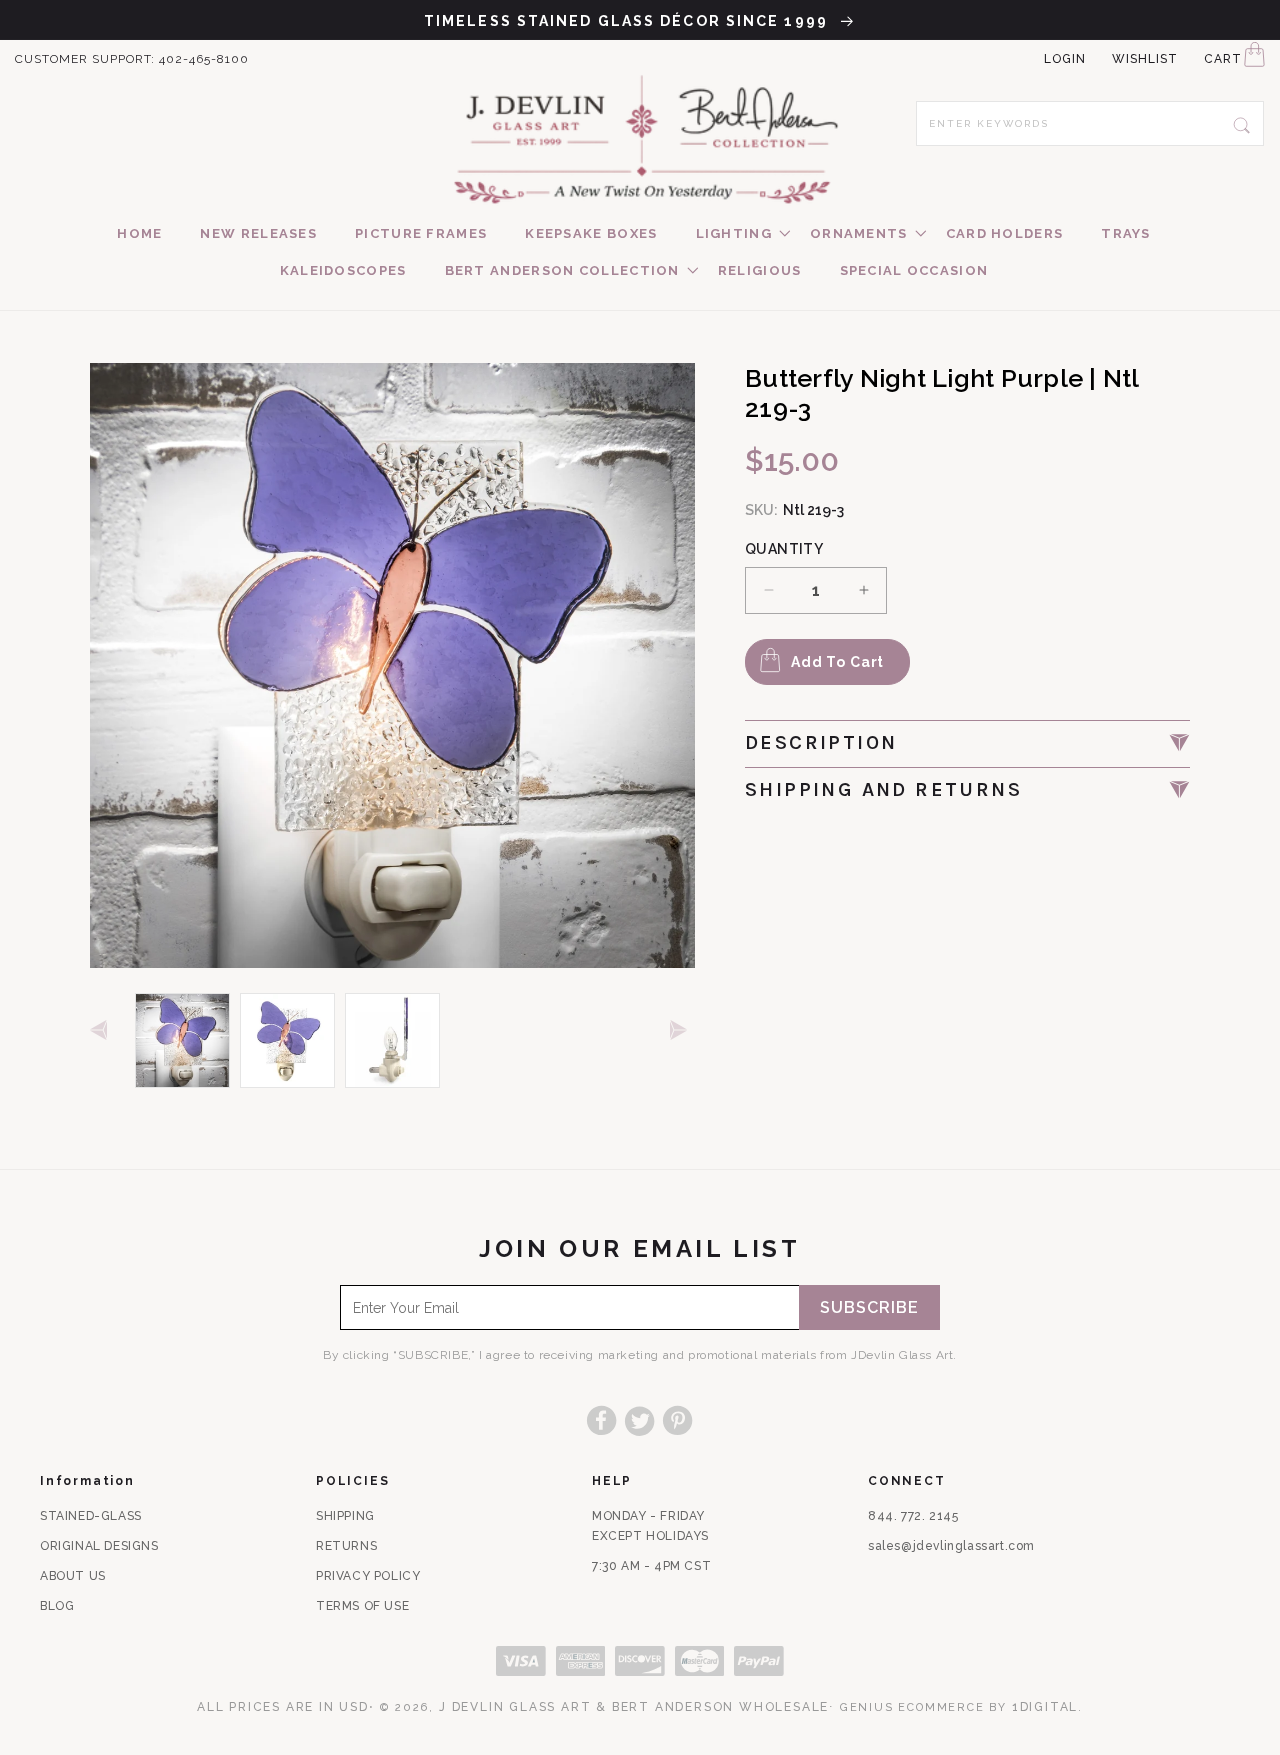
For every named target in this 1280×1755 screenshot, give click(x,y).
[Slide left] (102, 1031)
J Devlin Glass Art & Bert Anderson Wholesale (634, 1707)
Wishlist (1145, 59)
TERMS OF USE (362, 1606)
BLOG (57, 1606)
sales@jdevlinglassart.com (951, 1546)
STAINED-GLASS (91, 1516)
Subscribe (869, 1307)
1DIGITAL (1045, 1707)
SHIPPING (345, 1516)
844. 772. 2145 (913, 1516)
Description (821, 742)
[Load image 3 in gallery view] (392, 1040)
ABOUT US (73, 1576)
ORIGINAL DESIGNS (99, 1546)
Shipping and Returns (883, 789)
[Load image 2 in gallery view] (287, 1040)
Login (1065, 59)
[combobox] (1090, 123)
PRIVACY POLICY (368, 1576)
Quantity (784, 549)
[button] (734, 234)
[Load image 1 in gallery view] (182, 1040)
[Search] (1242, 123)
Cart (1223, 59)
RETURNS (346, 1546)
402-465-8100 (204, 59)
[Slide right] (682, 1031)
